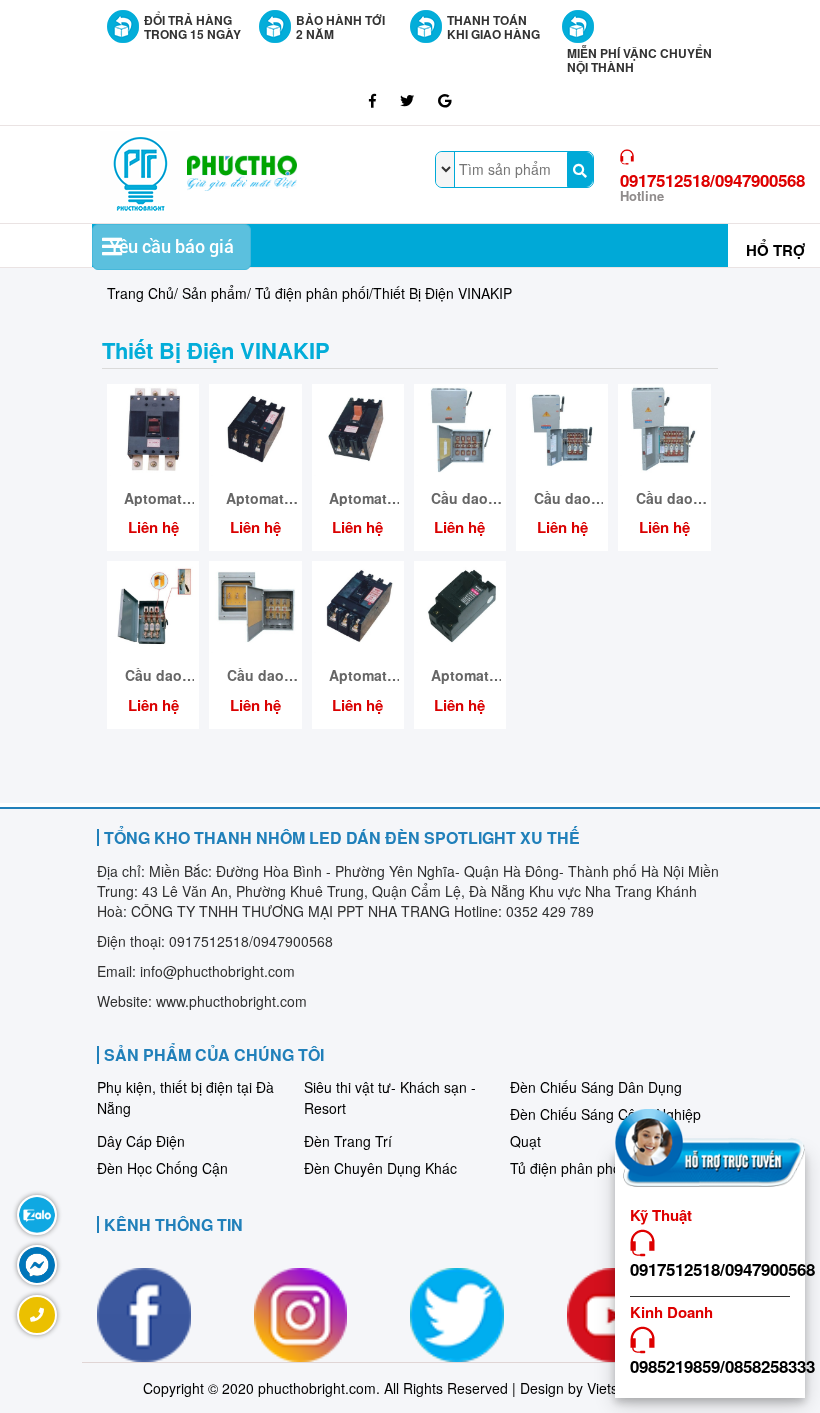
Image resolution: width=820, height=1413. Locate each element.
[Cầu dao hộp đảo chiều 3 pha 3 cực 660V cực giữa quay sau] (255, 605)
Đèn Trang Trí (348, 1141)
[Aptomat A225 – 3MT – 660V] (255, 428)
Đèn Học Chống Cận (162, 1168)
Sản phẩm (214, 293)
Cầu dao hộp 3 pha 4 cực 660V (664, 498)
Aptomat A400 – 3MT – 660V (357, 498)
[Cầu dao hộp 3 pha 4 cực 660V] (664, 428)
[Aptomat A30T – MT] (460, 605)
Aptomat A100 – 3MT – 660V (357, 675)
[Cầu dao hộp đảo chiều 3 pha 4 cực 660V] (460, 428)
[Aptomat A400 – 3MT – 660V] (358, 428)
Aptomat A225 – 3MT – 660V (255, 498)
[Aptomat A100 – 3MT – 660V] (358, 605)
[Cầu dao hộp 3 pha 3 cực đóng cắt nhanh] (153, 605)
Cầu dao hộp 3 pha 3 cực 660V (562, 498)
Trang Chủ (140, 293)
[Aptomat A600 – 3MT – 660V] (153, 428)
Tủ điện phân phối (312, 293)
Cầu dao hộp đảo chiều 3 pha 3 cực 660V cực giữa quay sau (255, 675)
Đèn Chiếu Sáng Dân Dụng (596, 1087)
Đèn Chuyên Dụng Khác (380, 1168)
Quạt (525, 1141)
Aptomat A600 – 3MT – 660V (153, 498)
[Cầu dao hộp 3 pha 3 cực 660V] (562, 428)
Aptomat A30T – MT (460, 675)
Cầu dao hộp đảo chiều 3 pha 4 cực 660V (460, 498)
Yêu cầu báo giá (171, 246)
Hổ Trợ (775, 250)
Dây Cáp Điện (141, 1141)
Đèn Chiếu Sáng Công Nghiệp (605, 1114)
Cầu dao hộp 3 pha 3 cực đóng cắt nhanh (153, 675)
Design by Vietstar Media (599, 1388)
